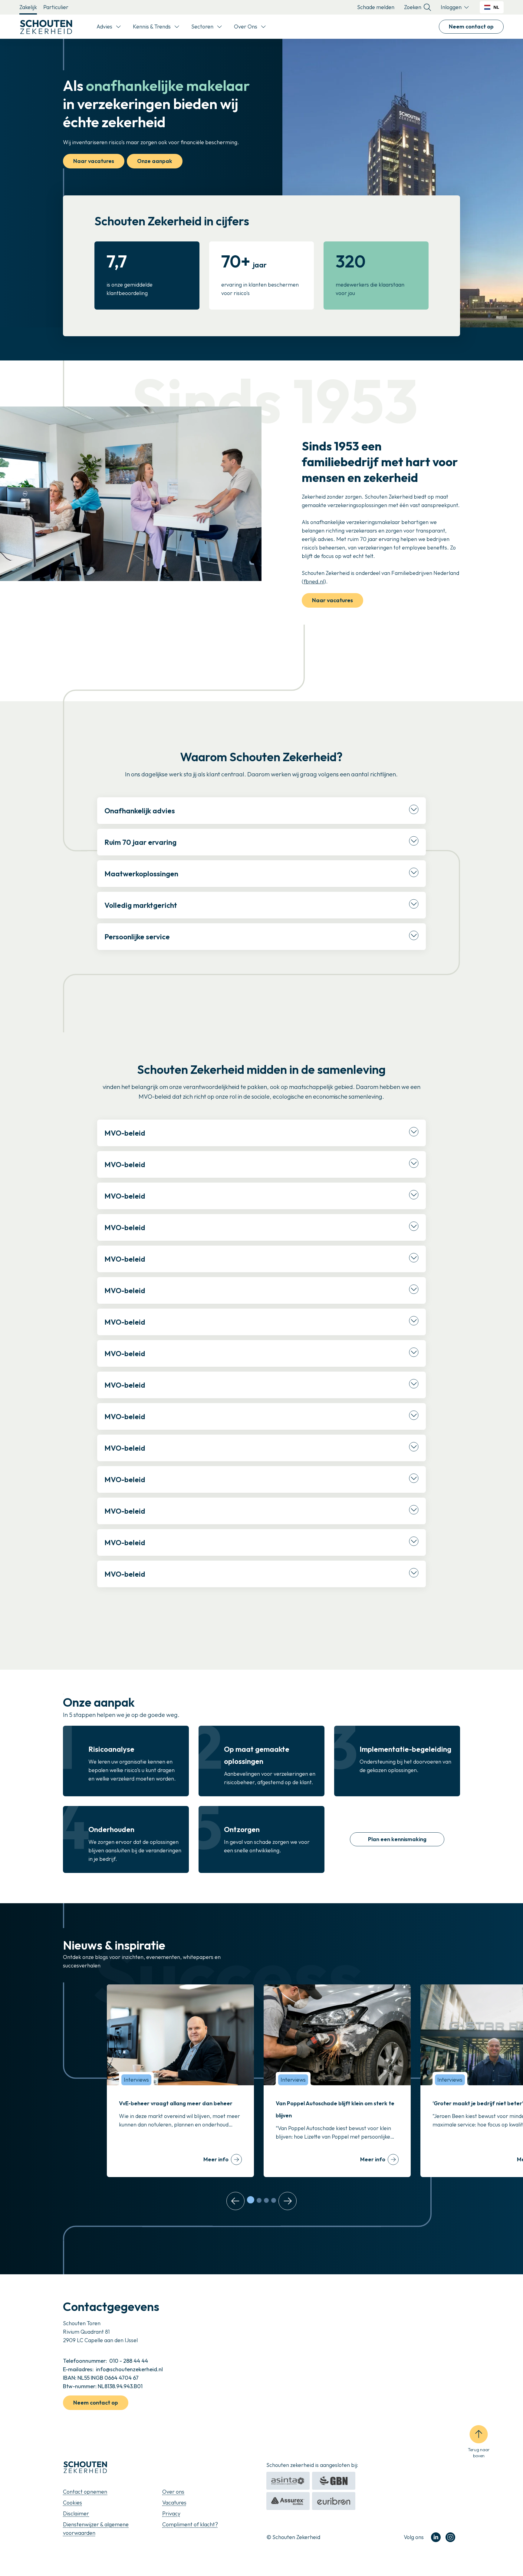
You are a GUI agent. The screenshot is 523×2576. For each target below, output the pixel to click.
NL (496, 7)
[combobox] (492, 7)
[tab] (251, 2200)
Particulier (56, 7)
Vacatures (174, 2503)
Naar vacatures (94, 161)
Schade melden (376, 7)
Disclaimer (76, 2513)
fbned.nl (314, 581)
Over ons (173, 2492)
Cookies (72, 2503)
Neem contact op (471, 27)
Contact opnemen (85, 2492)
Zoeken (413, 7)
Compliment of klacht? (190, 2524)
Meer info (216, 2159)
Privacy (171, 2513)
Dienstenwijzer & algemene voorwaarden (96, 2529)
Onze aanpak (155, 161)
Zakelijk (28, 7)
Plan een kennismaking (397, 1839)
